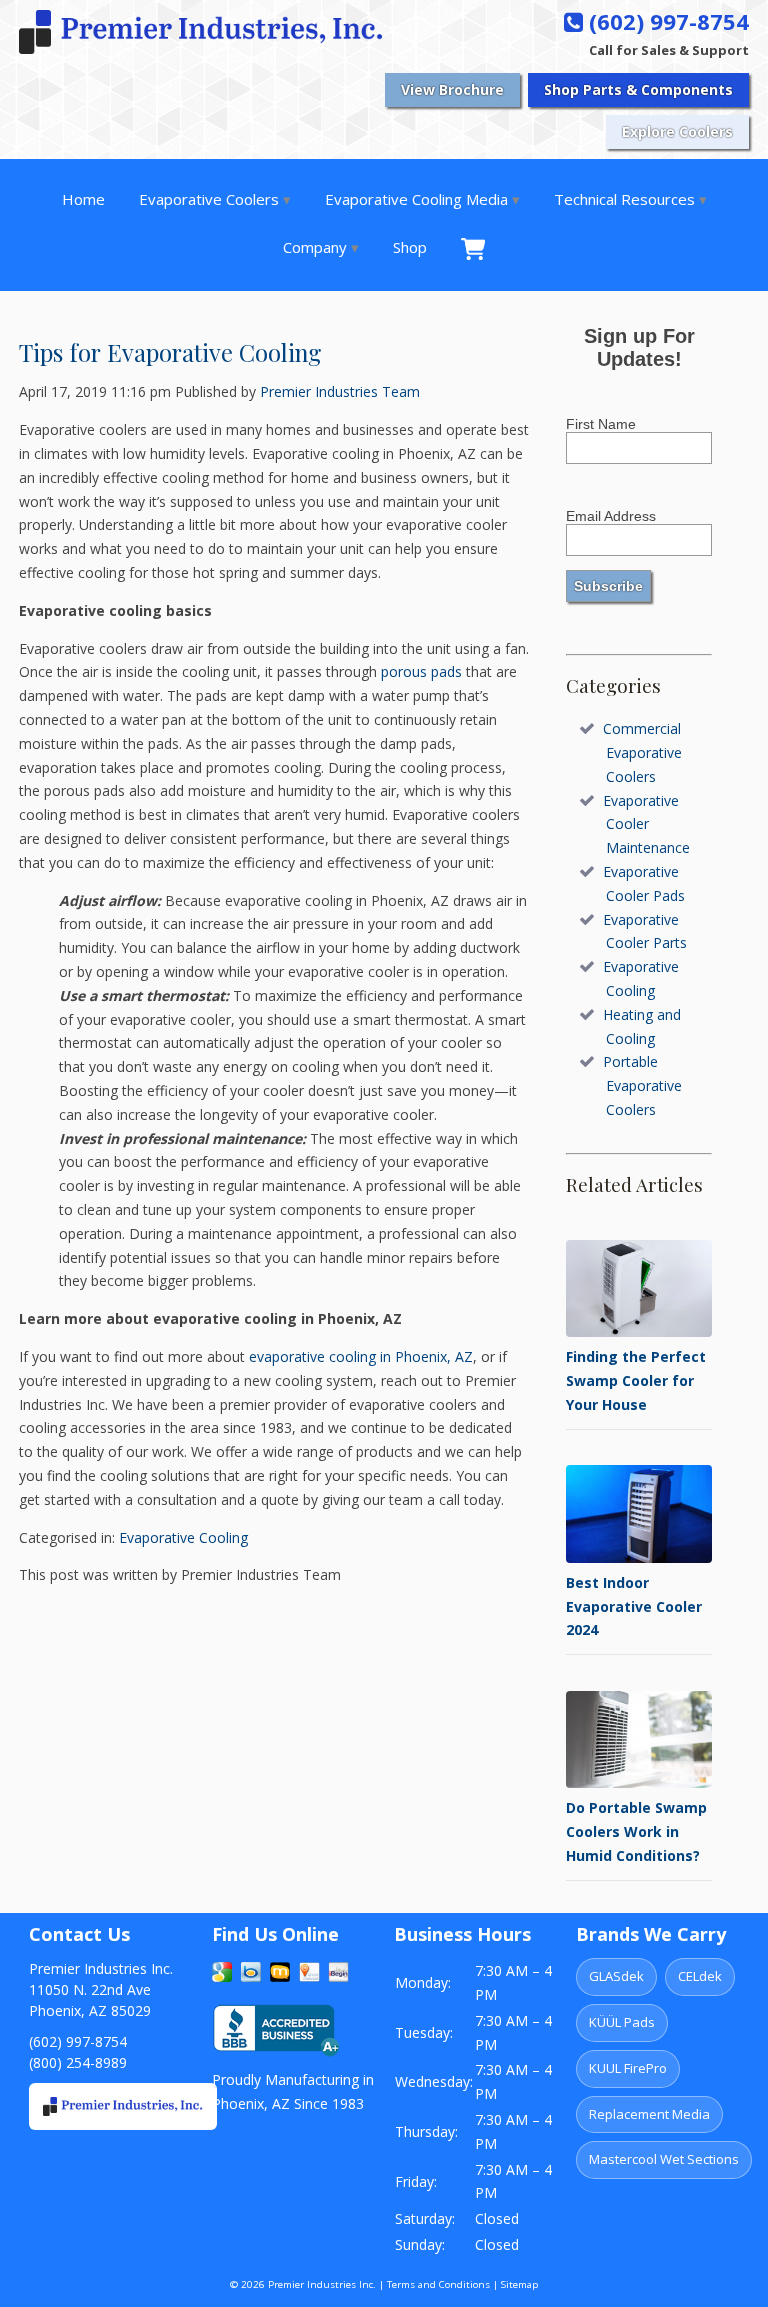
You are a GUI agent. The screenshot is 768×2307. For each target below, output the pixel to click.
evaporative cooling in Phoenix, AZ (361, 1356)
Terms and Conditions (438, 2284)
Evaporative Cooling (183, 1537)
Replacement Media (649, 2114)
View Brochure (452, 89)
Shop (410, 247)
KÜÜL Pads (622, 2022)
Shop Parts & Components (638, 89)
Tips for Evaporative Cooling (170, 352)
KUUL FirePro (628, 2068)
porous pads (421, 671)
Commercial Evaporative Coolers (642, 752)
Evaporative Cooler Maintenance (646, 824)
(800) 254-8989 (78, 2062)
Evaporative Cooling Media (416, 199)
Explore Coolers (677, 131)
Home (83, 199)
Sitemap (519, 2284)
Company (315, 247)
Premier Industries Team (340, 391)
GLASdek (616, 1976)
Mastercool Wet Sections (664, 2159)
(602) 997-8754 (666, 21)
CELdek (700, 1976)
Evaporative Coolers (209, 199)
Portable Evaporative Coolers (642, 1085)
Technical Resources (624, 199)
